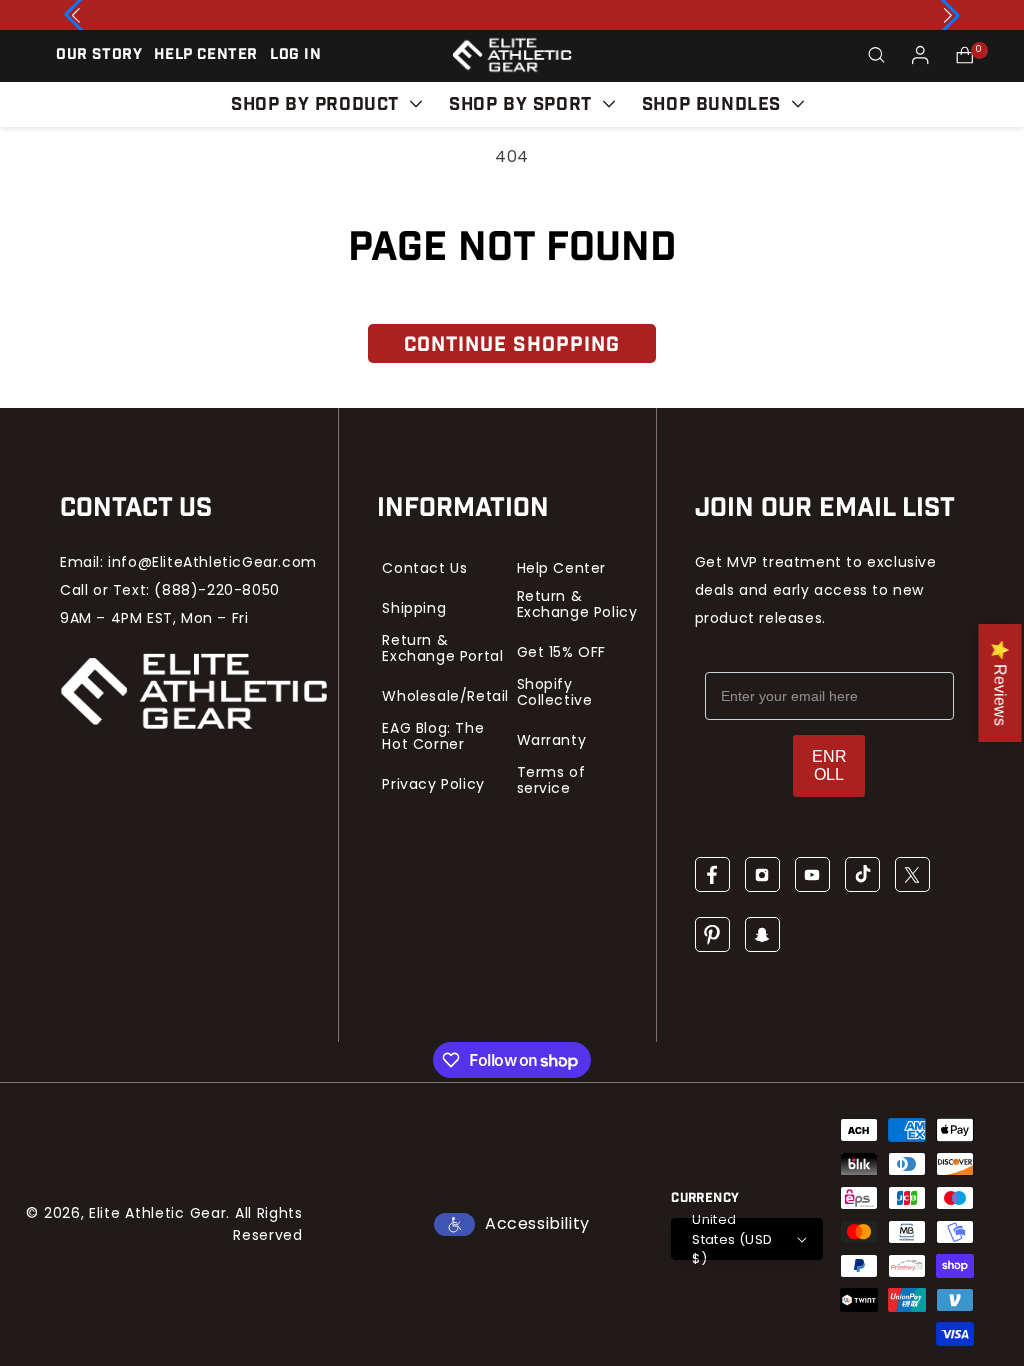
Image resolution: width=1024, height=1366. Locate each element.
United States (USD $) (732, 1239)
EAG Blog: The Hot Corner (433, 736)
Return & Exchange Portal (442, 648)
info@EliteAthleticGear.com (212, 562)
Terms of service (551, 780)
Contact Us (424, 568)
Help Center (562, 568)
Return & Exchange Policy (577, 604)
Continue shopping (512, 345)
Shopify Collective (555, 692)
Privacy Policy (433, 784)
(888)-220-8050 (216, 590)
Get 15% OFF (562, 652)
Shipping (414, 608)
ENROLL (829, 765)
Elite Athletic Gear (157, 1213)
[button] (876, 55)
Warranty (552, 740)
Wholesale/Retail (445, 696)
